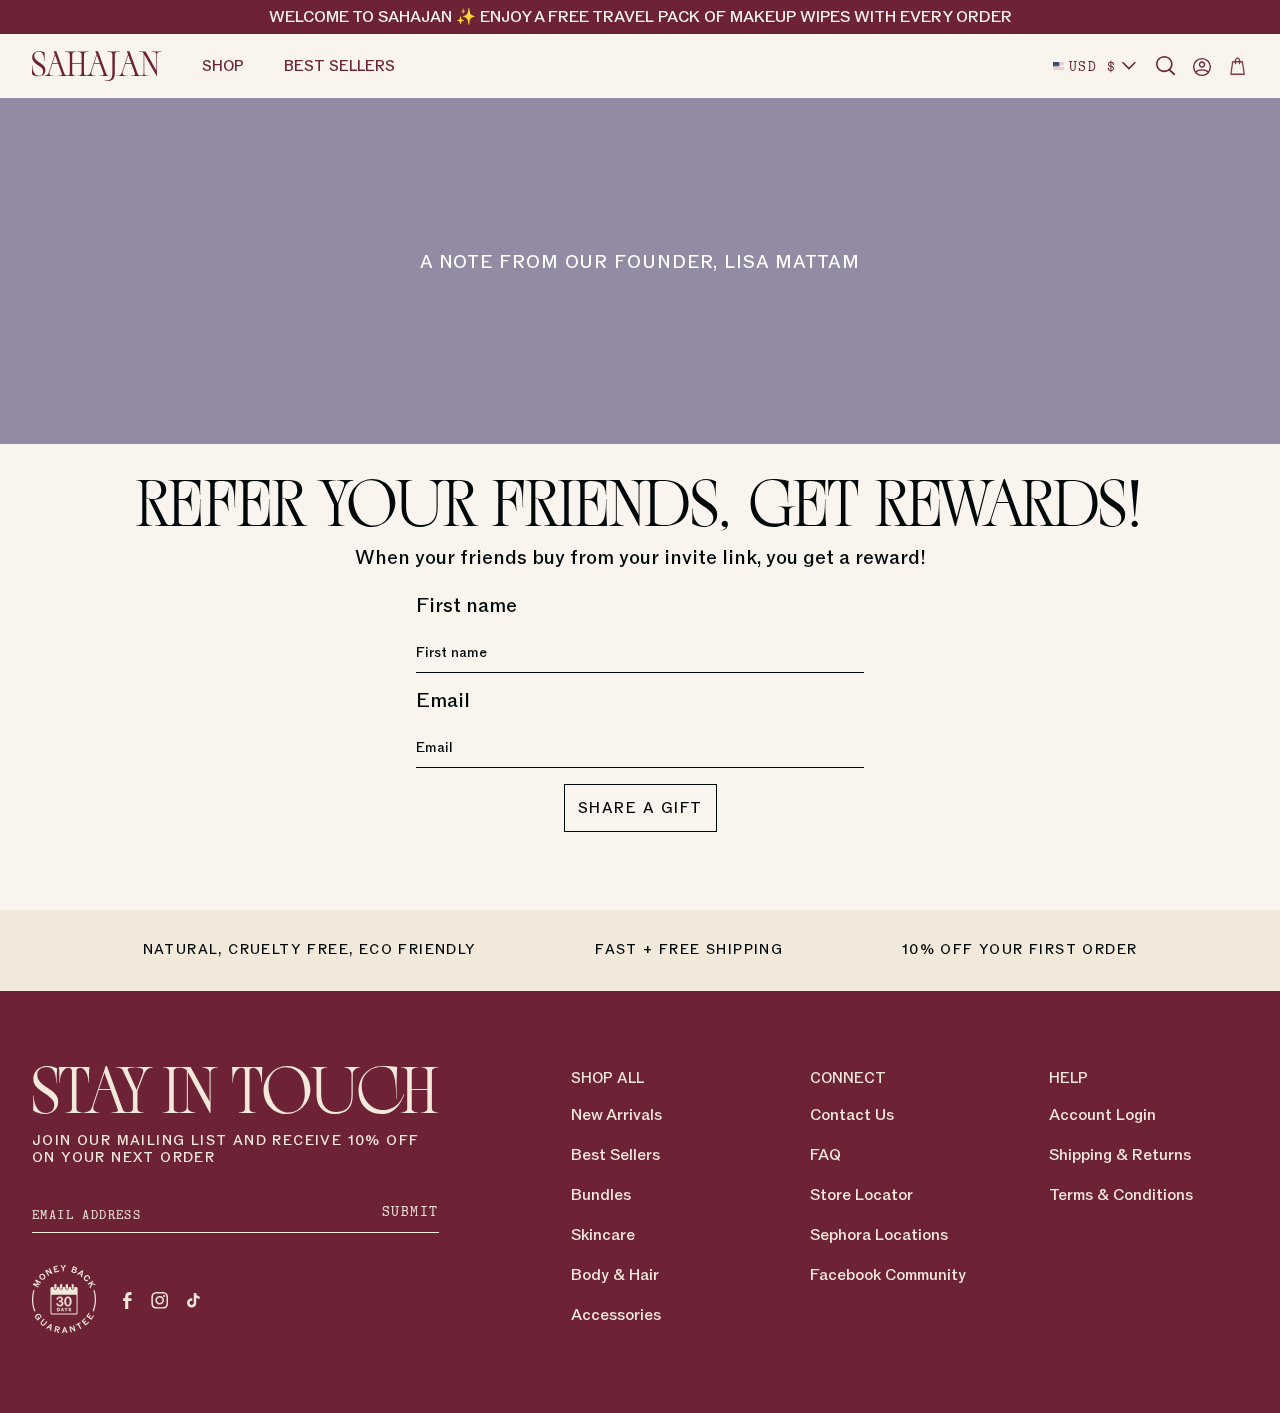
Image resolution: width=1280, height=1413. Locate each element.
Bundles (601, 1195)
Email (443, 701)
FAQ (825, 1155)
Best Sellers (615, 1155)
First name (466, 606)
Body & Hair (615, 1275)
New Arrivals (616, 1115)
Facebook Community (888, 1275)
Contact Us (852, 1115)
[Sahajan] (97, 66)
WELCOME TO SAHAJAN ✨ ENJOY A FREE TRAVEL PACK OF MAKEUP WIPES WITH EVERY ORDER (640, 17)
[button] (1166, 66)
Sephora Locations (879, 1235)
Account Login (1102, 1115)
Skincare (603, 1235)
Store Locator (861, 1195)
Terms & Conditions (1121, 1195)
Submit (410, 1211)
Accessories (616, 1315)
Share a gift (640, 808)
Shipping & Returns (1120, 1155)
